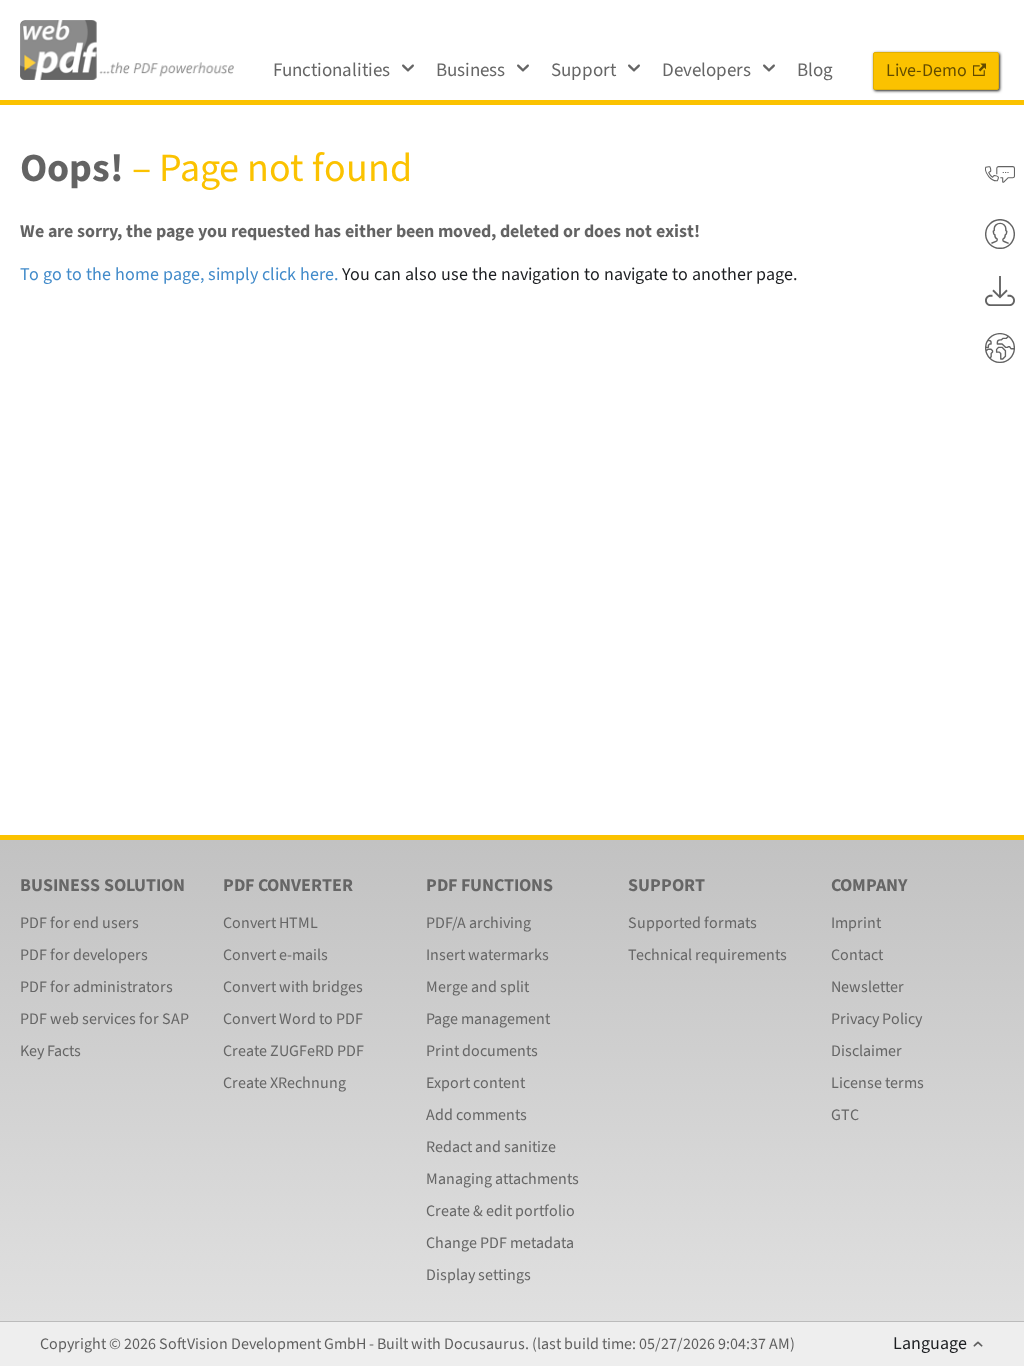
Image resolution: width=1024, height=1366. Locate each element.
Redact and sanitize (491, 1147)
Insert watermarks (487, 955)
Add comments (476, 1115)
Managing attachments (502, 1179)
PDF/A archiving (478, 923)
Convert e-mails (275, 955)
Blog (815, 70)
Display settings (478, 1275)
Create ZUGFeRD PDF (293, 1051)
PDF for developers (84, 955)
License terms (877, 1083)
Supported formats (692, 923)
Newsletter (867, 987)
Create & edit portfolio (500, 1211)
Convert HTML (270, 923)
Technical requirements (707, 955)
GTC (845, 1115)
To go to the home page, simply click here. (179, 274)
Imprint (856, 923)
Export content (475, 1083)
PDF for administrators (96, 987)
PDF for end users (79, 923)
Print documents (482, 1051)
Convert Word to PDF (293, 1019)
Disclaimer (866, 1051)
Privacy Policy (876, 1019)
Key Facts (50, 1051)
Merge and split (477, 987)
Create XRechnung (284, 1083)
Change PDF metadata (500, 1243)
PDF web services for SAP (104, 1019)
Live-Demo (926, 70)
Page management (488, 1019)
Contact (857, 955)
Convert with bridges (293, 987)
